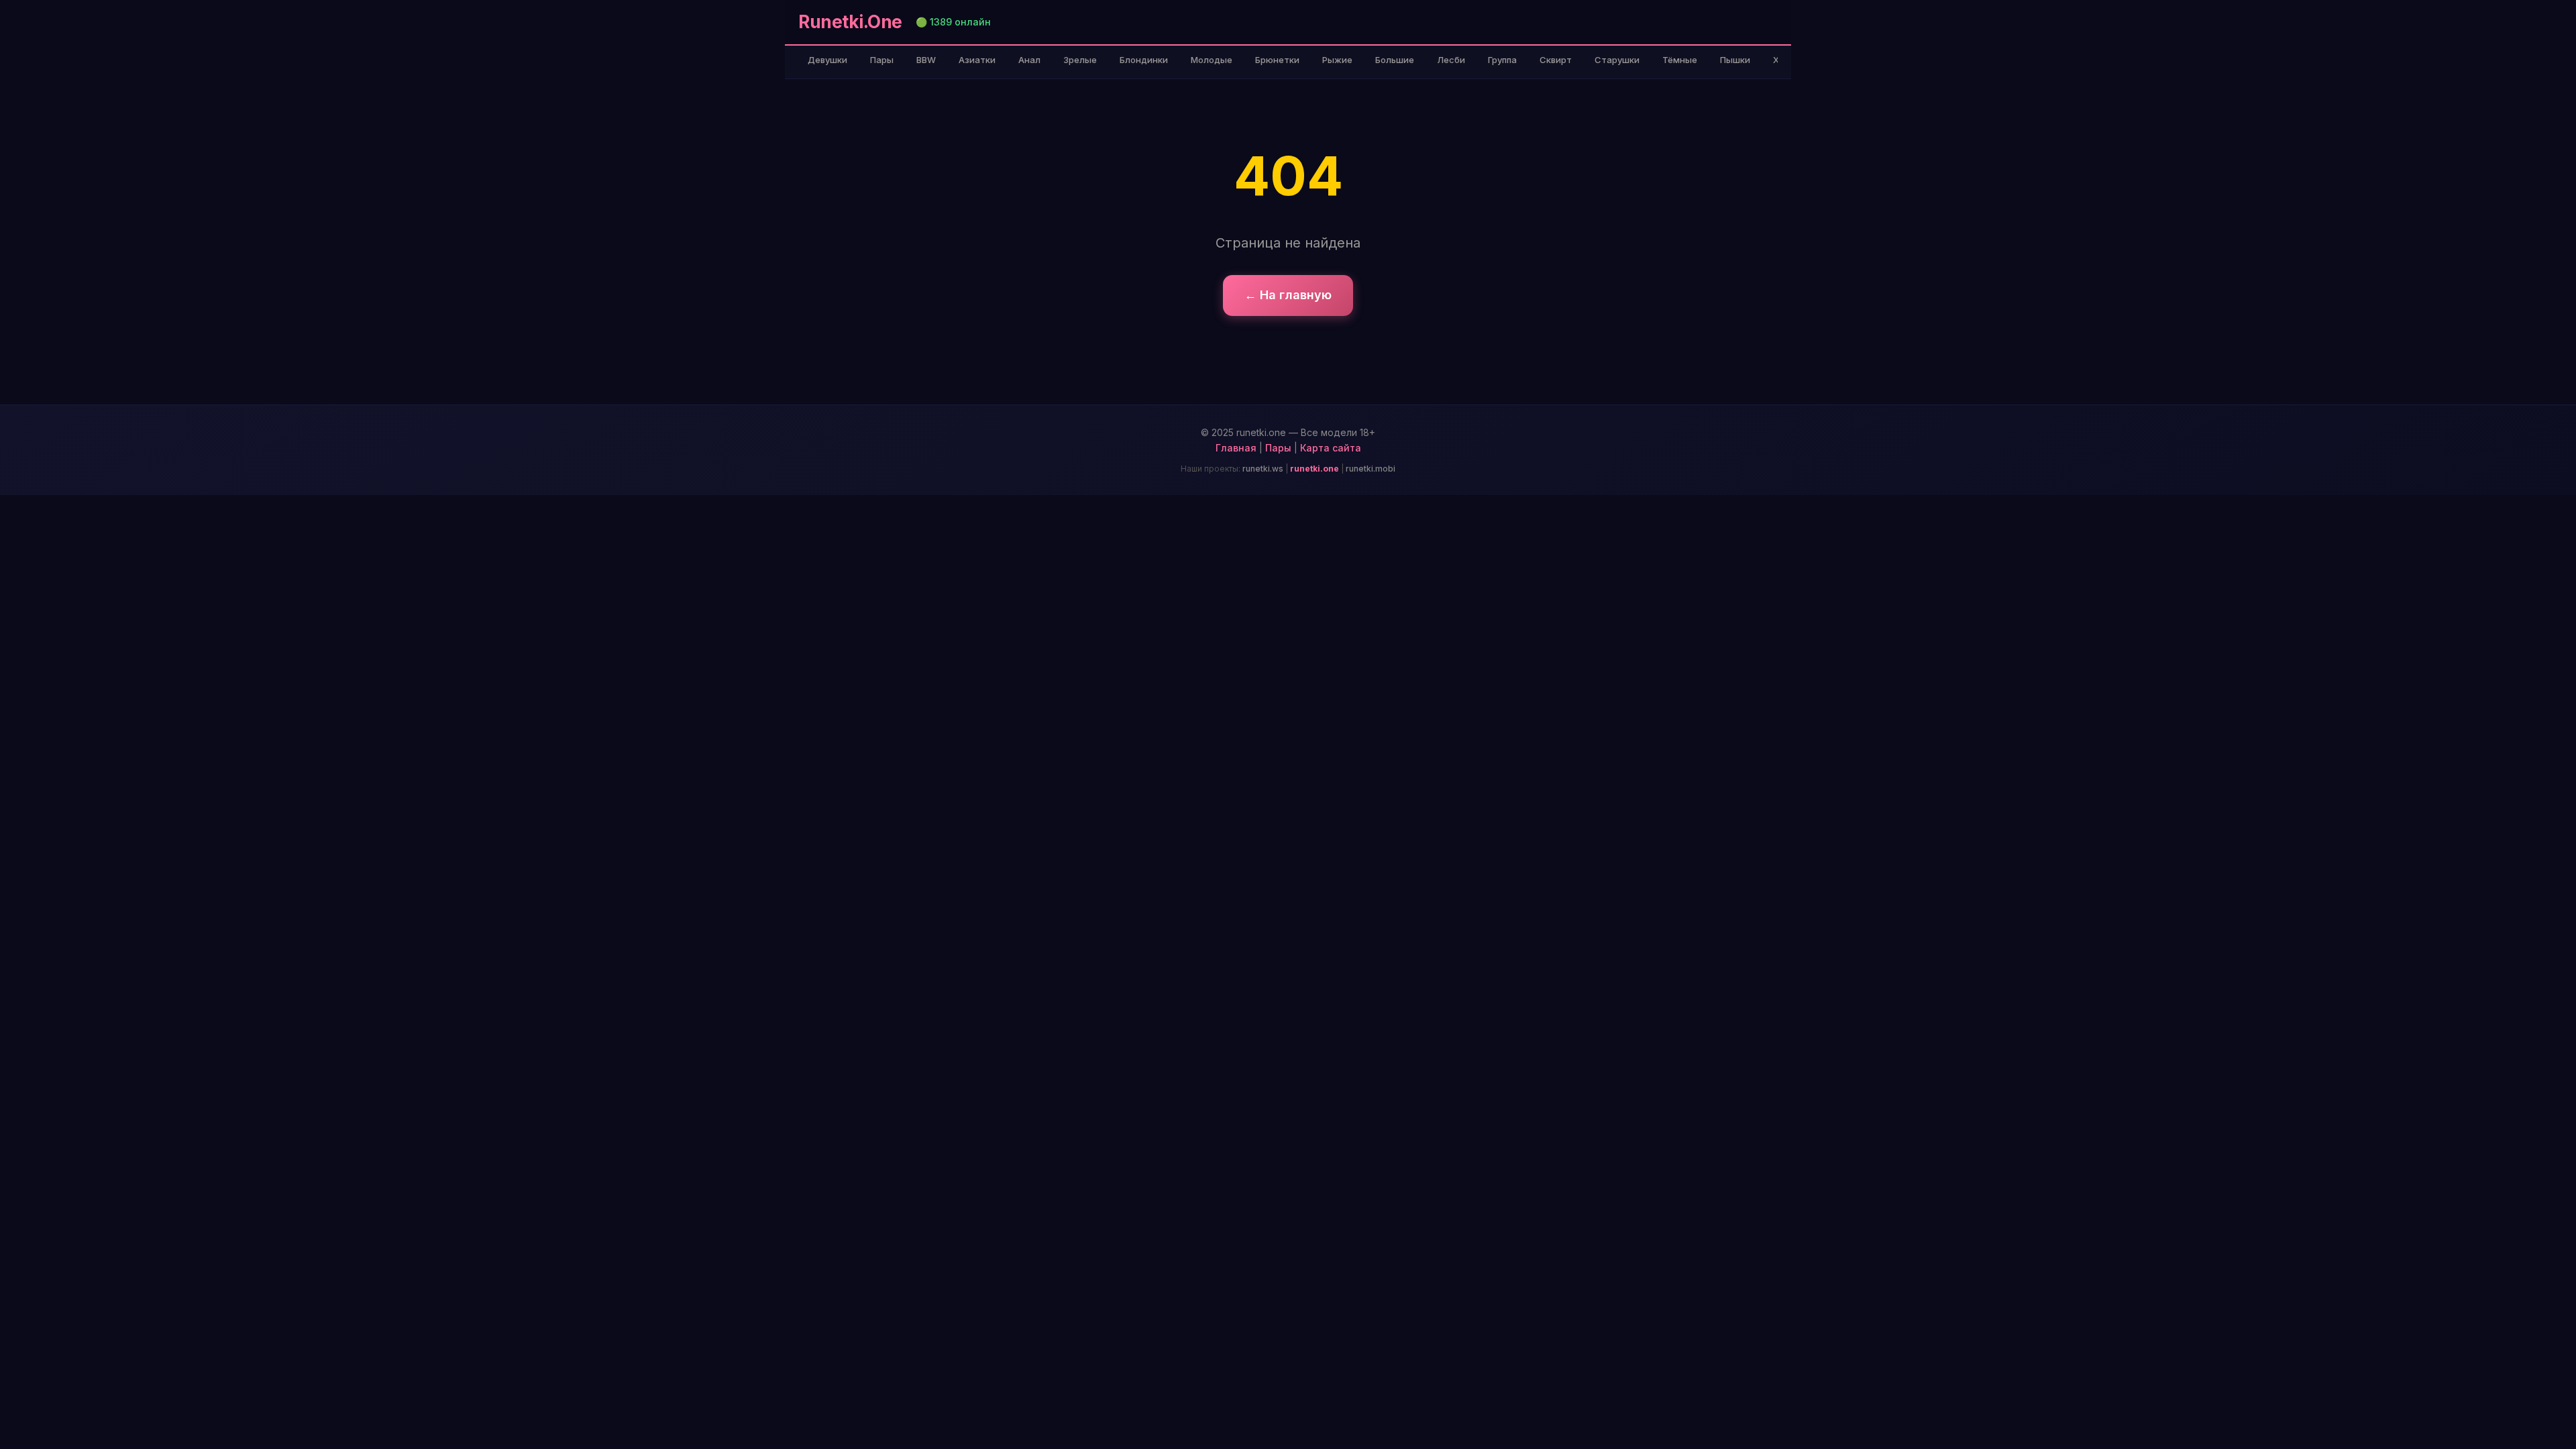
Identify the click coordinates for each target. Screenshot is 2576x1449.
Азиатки (977, 60)
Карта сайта (1331, 448)
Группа (1502, 60)
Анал (1029, 60)
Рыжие (1337, 60)
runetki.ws (1263, 469)
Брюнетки (1277, 60)
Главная (1236, 448)
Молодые (1212, 60)
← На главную (1288, 295)
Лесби (1451, 60)
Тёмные (1680, 60)
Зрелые (1080, 60)
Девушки (827, 60)
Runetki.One (850, 22)
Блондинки (1144, 60)
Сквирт (1556, 60)
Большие (1395, 60)
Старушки (1617, 60)
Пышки (1735, 60)
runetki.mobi (1371, 469)
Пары (882, 60)
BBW (926, 60)
